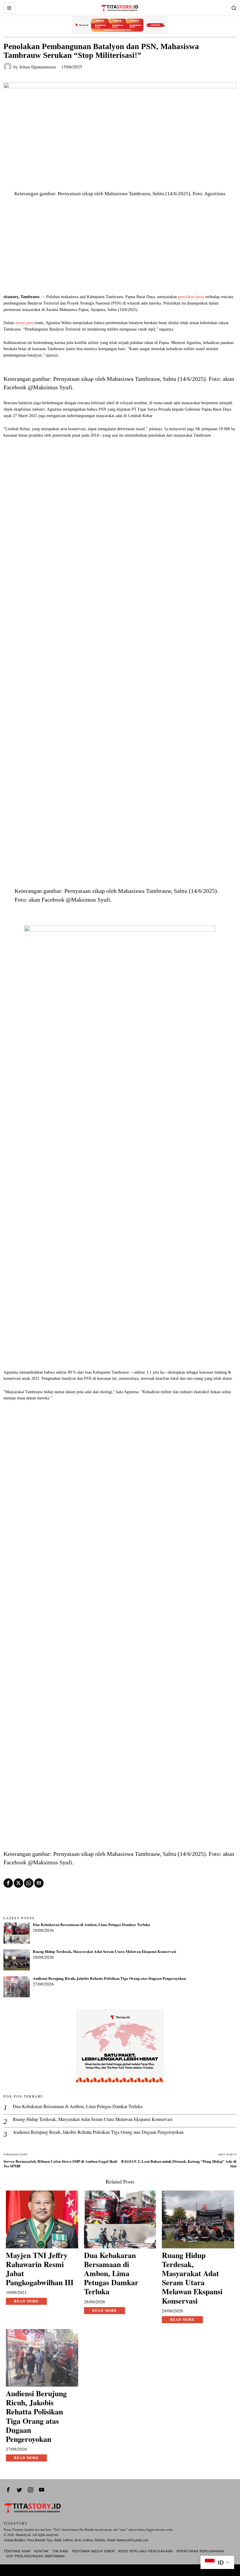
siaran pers (24, 323)
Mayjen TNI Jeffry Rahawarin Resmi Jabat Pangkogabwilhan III (40, 2269)
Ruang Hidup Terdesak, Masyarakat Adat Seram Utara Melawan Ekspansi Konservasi (104, 1952)
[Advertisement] (120, 250)
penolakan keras (191, 297)
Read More (26, 2301)
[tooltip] (8, 1883)
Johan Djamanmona (38, 67)
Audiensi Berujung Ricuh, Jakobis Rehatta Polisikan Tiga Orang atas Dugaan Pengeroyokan (109, 1979)
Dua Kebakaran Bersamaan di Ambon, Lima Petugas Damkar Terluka (91, 1925)
